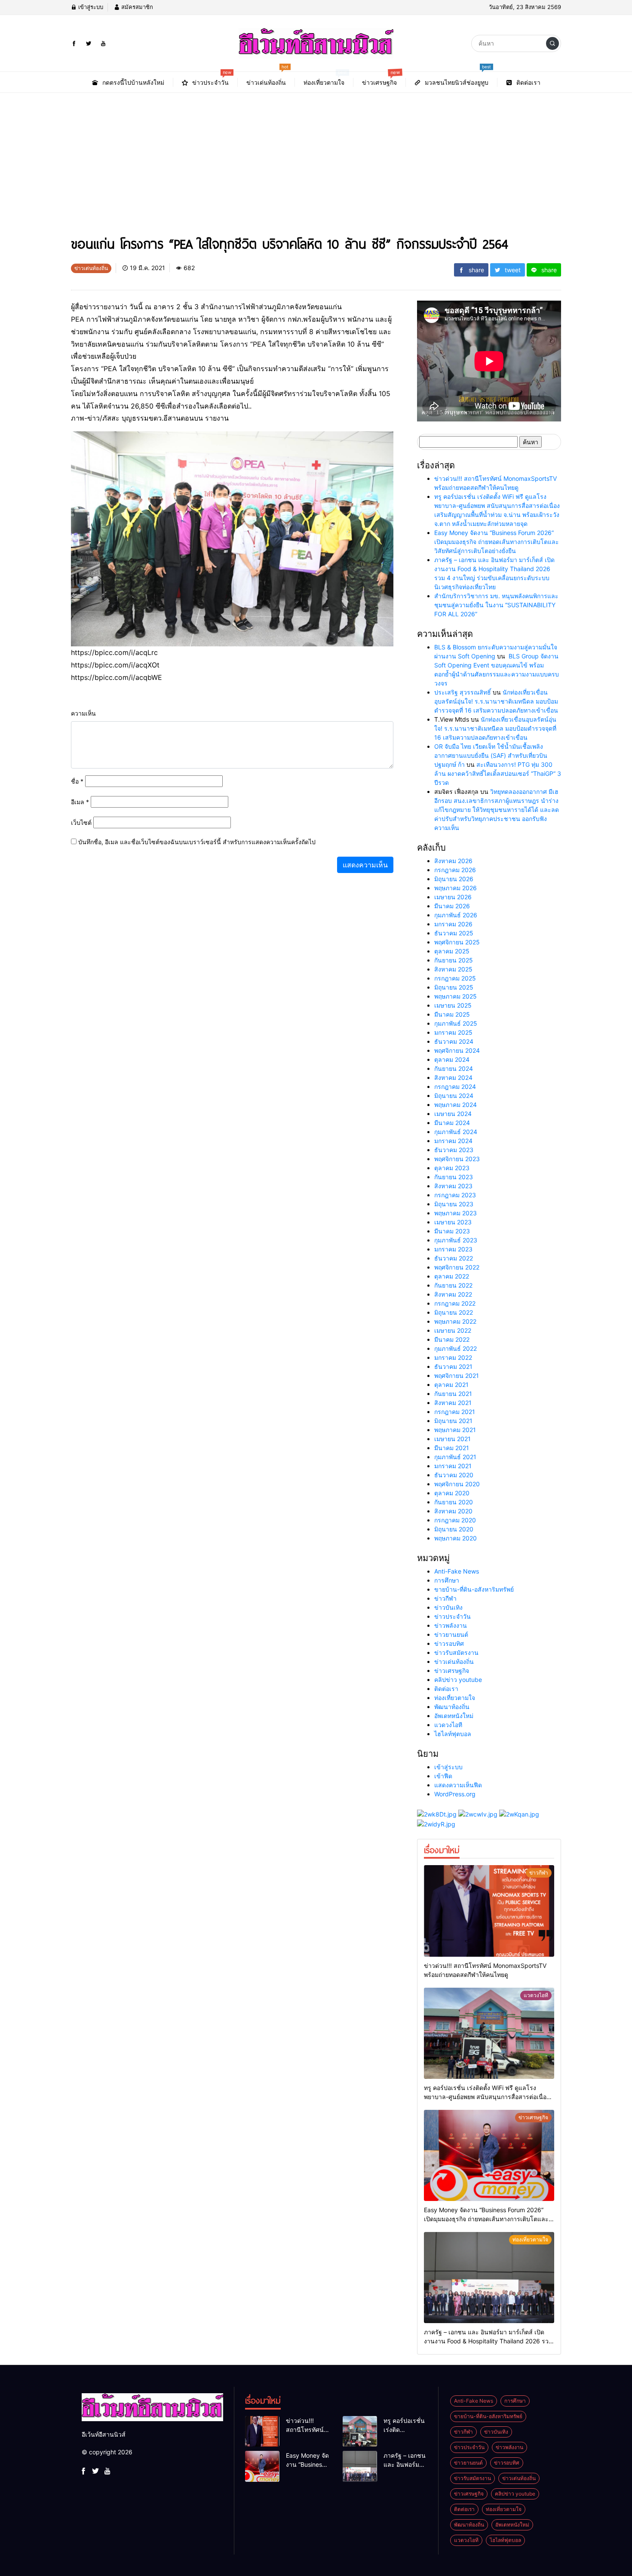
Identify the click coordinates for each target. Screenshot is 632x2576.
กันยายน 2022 (453, 1285)
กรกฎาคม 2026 (455, 870)
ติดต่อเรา (446, 1689)
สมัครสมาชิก (136, 7)
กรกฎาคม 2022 (455, 1303)
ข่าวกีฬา (445, 1598)
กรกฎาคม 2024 (455, 1087)
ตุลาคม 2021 (451, 1385)
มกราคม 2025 (453, 1032)
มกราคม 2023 (453, 1249)
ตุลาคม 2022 (452, 1276)
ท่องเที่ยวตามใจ (455, 1698)
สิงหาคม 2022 (453, 1294)
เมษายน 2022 (453, 1330)
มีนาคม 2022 (452, 1339)
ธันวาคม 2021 (453, 1366)
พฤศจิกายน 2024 (457, 1050)
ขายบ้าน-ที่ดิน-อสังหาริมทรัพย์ (474, 1589)
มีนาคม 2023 (452, 1231)
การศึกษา (447, 1580)
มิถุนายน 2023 (454, 1204)
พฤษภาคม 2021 (455, 1430)
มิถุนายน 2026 (454, 879)
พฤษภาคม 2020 (456, 1538)
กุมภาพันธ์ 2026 (456, 915)
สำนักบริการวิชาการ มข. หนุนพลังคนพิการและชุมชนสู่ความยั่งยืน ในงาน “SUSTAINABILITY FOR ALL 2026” (496, 605)
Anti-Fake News (457, 1571)
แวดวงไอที (448, 1725)
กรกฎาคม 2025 (455, 978)
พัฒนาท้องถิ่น (452, 1707)
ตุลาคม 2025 (452, 951)
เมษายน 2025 (453, 1005)
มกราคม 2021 (453, 1466)
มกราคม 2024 (453, 1141)
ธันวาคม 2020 (454, 1475)
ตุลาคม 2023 (452, 1168)
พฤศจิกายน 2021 (457, 1376)
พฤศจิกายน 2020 (457, 1484)
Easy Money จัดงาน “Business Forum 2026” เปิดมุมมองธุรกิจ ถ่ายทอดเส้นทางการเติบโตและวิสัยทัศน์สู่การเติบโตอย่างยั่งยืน (497, 542)
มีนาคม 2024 (452, 1123)
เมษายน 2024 (453, 1114)
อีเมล (80, 802)
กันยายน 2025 (454, 960)
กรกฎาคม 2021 (455, 1412)
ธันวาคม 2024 (454, 1041)
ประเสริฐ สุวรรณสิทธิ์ (463, 692)
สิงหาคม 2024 (453, 1077)
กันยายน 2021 (453, 1394)
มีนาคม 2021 (452, 1448)
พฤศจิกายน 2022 (457, 1267)
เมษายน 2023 (453, 1222)
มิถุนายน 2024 (454, 1096)
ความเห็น (83, 713)
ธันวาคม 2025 (454, 933)
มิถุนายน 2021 (453, 1421)
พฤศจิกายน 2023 (457, 1159)
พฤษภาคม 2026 (456, 888)
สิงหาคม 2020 (453, 1511)
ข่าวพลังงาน (451, 1625)
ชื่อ (77, 781)
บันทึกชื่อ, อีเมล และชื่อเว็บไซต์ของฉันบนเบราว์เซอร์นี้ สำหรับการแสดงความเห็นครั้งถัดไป (197, 842)
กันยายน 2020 (454, 1502)
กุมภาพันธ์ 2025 (456, 1023)
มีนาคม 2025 (452, 1014)
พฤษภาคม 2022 (455, 1321)
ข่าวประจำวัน (453, 1616)
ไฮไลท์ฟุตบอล (453, 1734)
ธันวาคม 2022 (454, 1258)
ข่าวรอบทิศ (449, 1643)
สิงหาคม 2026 (453, 861)
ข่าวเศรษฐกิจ (452, 1671)
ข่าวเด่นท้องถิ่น (454, 1661)
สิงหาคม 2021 (453, 1403)
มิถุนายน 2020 (454, 1529)
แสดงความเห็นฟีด (458, 1785)
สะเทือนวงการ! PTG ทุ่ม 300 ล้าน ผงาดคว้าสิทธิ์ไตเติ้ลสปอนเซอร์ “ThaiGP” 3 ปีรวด (498, 773)
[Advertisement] (316, 157)
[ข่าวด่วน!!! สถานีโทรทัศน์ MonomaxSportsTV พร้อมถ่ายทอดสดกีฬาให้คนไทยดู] (489, 1911)
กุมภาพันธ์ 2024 (456, 1132)
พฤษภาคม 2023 (456, 1213)
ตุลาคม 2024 (452, 1059)
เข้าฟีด (443, 1776)
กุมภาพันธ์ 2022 (456, 1348)
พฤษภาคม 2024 (456, 1105)
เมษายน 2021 (453, 1439)
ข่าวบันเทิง (448, 1607)
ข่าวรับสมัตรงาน (456, 1652)
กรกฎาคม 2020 (455, 1520)
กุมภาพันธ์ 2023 (456, 1240)
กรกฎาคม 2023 (455, 1195)
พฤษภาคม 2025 (456, 996)
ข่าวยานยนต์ (451, 1634)
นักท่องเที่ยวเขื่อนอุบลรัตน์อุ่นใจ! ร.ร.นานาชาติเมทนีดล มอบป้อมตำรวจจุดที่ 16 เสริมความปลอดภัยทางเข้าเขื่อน (496, 701)
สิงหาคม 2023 (453, 1186)
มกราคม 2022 (453, 1357)
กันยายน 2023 (454, 1177)
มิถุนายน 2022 (454, 1312)
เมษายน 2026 (453, 897)
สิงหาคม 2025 (453, 969)
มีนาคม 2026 (452, 906)
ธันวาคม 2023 (454, 1150)
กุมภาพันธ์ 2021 (455, 1457)
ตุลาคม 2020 (452, 1493)
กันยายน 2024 (454, 1068)
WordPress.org (455, 1794)
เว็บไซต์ (81, 822)
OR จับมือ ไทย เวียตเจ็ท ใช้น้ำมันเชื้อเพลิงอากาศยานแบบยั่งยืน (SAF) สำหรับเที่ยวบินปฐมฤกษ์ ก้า (491, 755)
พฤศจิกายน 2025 (457, 942)
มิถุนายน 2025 (454, 987)
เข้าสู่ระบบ (90, 7)
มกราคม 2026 (453, 924)
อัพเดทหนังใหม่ (454, 1716)
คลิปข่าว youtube (458, 1680)
